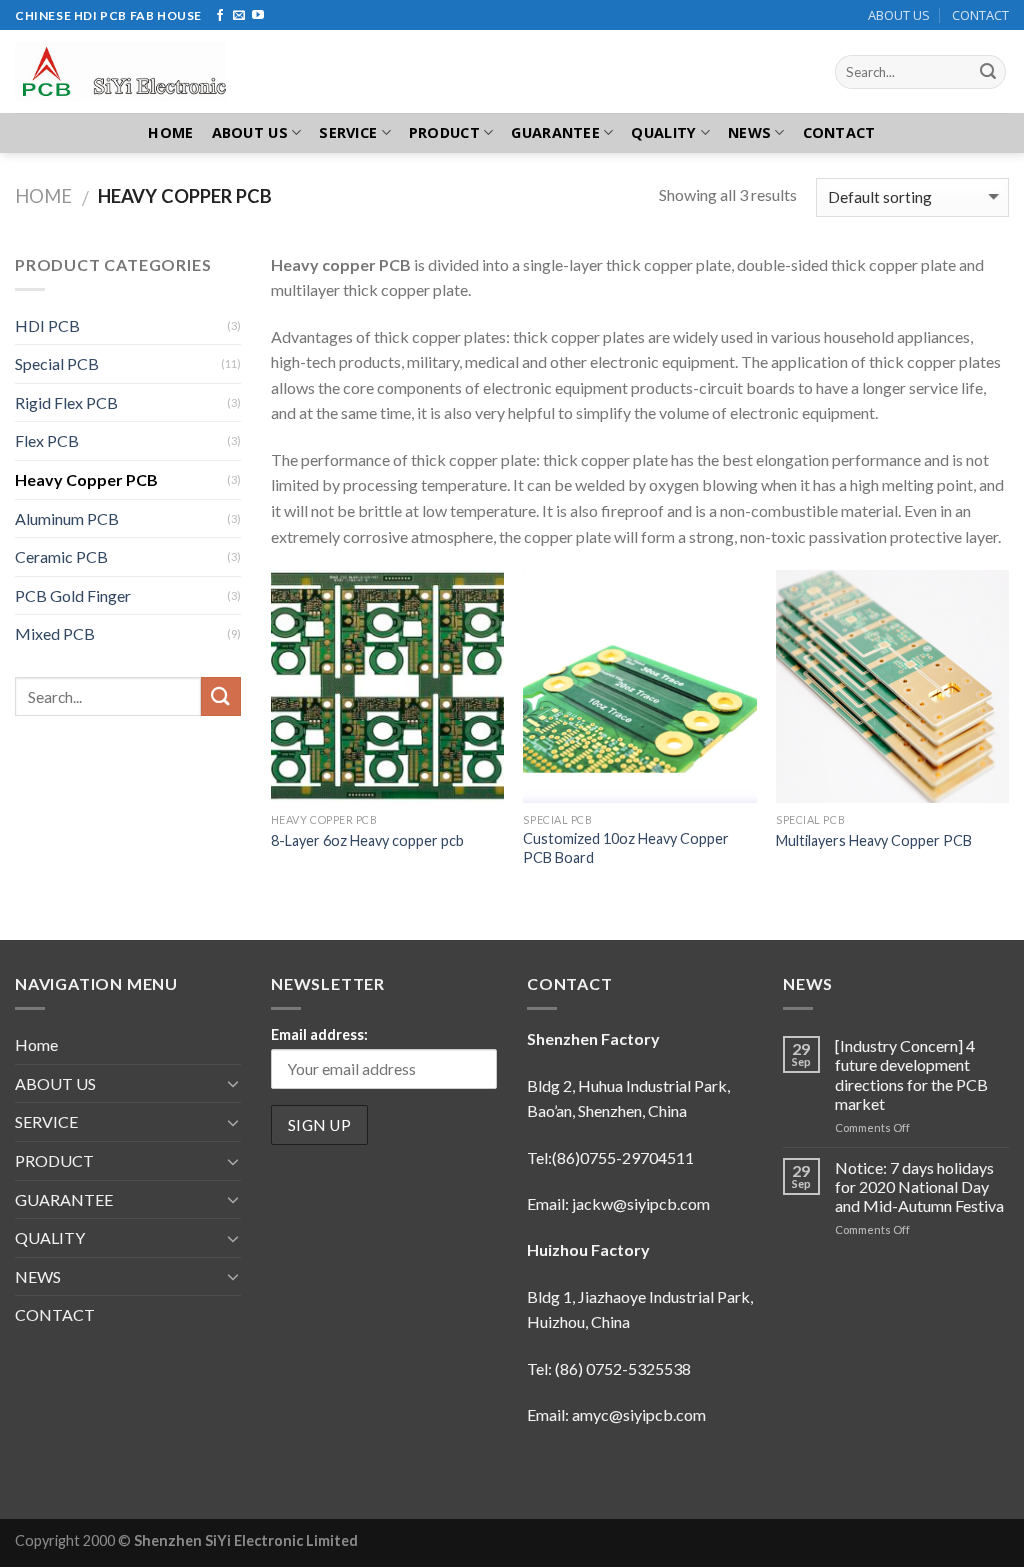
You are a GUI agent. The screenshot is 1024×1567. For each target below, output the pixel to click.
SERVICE (348, 132)
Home (170, 132)
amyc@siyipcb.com (639, 1414)
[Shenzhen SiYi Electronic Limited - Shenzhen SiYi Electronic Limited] (133, 71)
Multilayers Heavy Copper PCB (874, 840)
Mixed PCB (55, 633)
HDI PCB (47, 325)
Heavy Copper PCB (86, 479)
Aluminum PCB (67, 518)
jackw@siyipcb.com (641, 1203)
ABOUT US (899, 15)
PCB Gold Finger (73, 595)
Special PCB (57, 363)
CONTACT (980, 15)
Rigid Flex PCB (66, 402)
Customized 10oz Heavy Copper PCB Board (626, 848)
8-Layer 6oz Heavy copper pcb (367, 840)
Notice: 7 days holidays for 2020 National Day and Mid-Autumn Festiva (919, 1186)
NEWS (749, 132)
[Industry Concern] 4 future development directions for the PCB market (911, 1074)
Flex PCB (47, 440)
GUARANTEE (555, 132)
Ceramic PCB (61, 556)
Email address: (319, 1034)
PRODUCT (444, 132)
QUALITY (663, 132)
